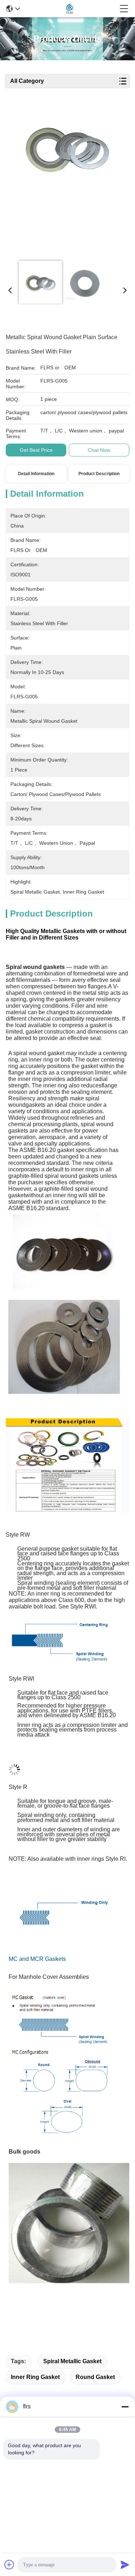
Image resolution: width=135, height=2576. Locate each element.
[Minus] (125, 2407)
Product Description (99, 474)
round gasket (95, 2377)
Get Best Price (36, 450)
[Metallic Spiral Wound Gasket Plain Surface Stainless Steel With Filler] (67, 180)
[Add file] (9, 2565)
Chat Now (99, 450)
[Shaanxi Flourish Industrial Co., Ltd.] (70, 9)
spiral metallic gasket (72, 2361)
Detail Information (36, 474)
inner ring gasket (35, 2377)
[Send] (125, 2565)
